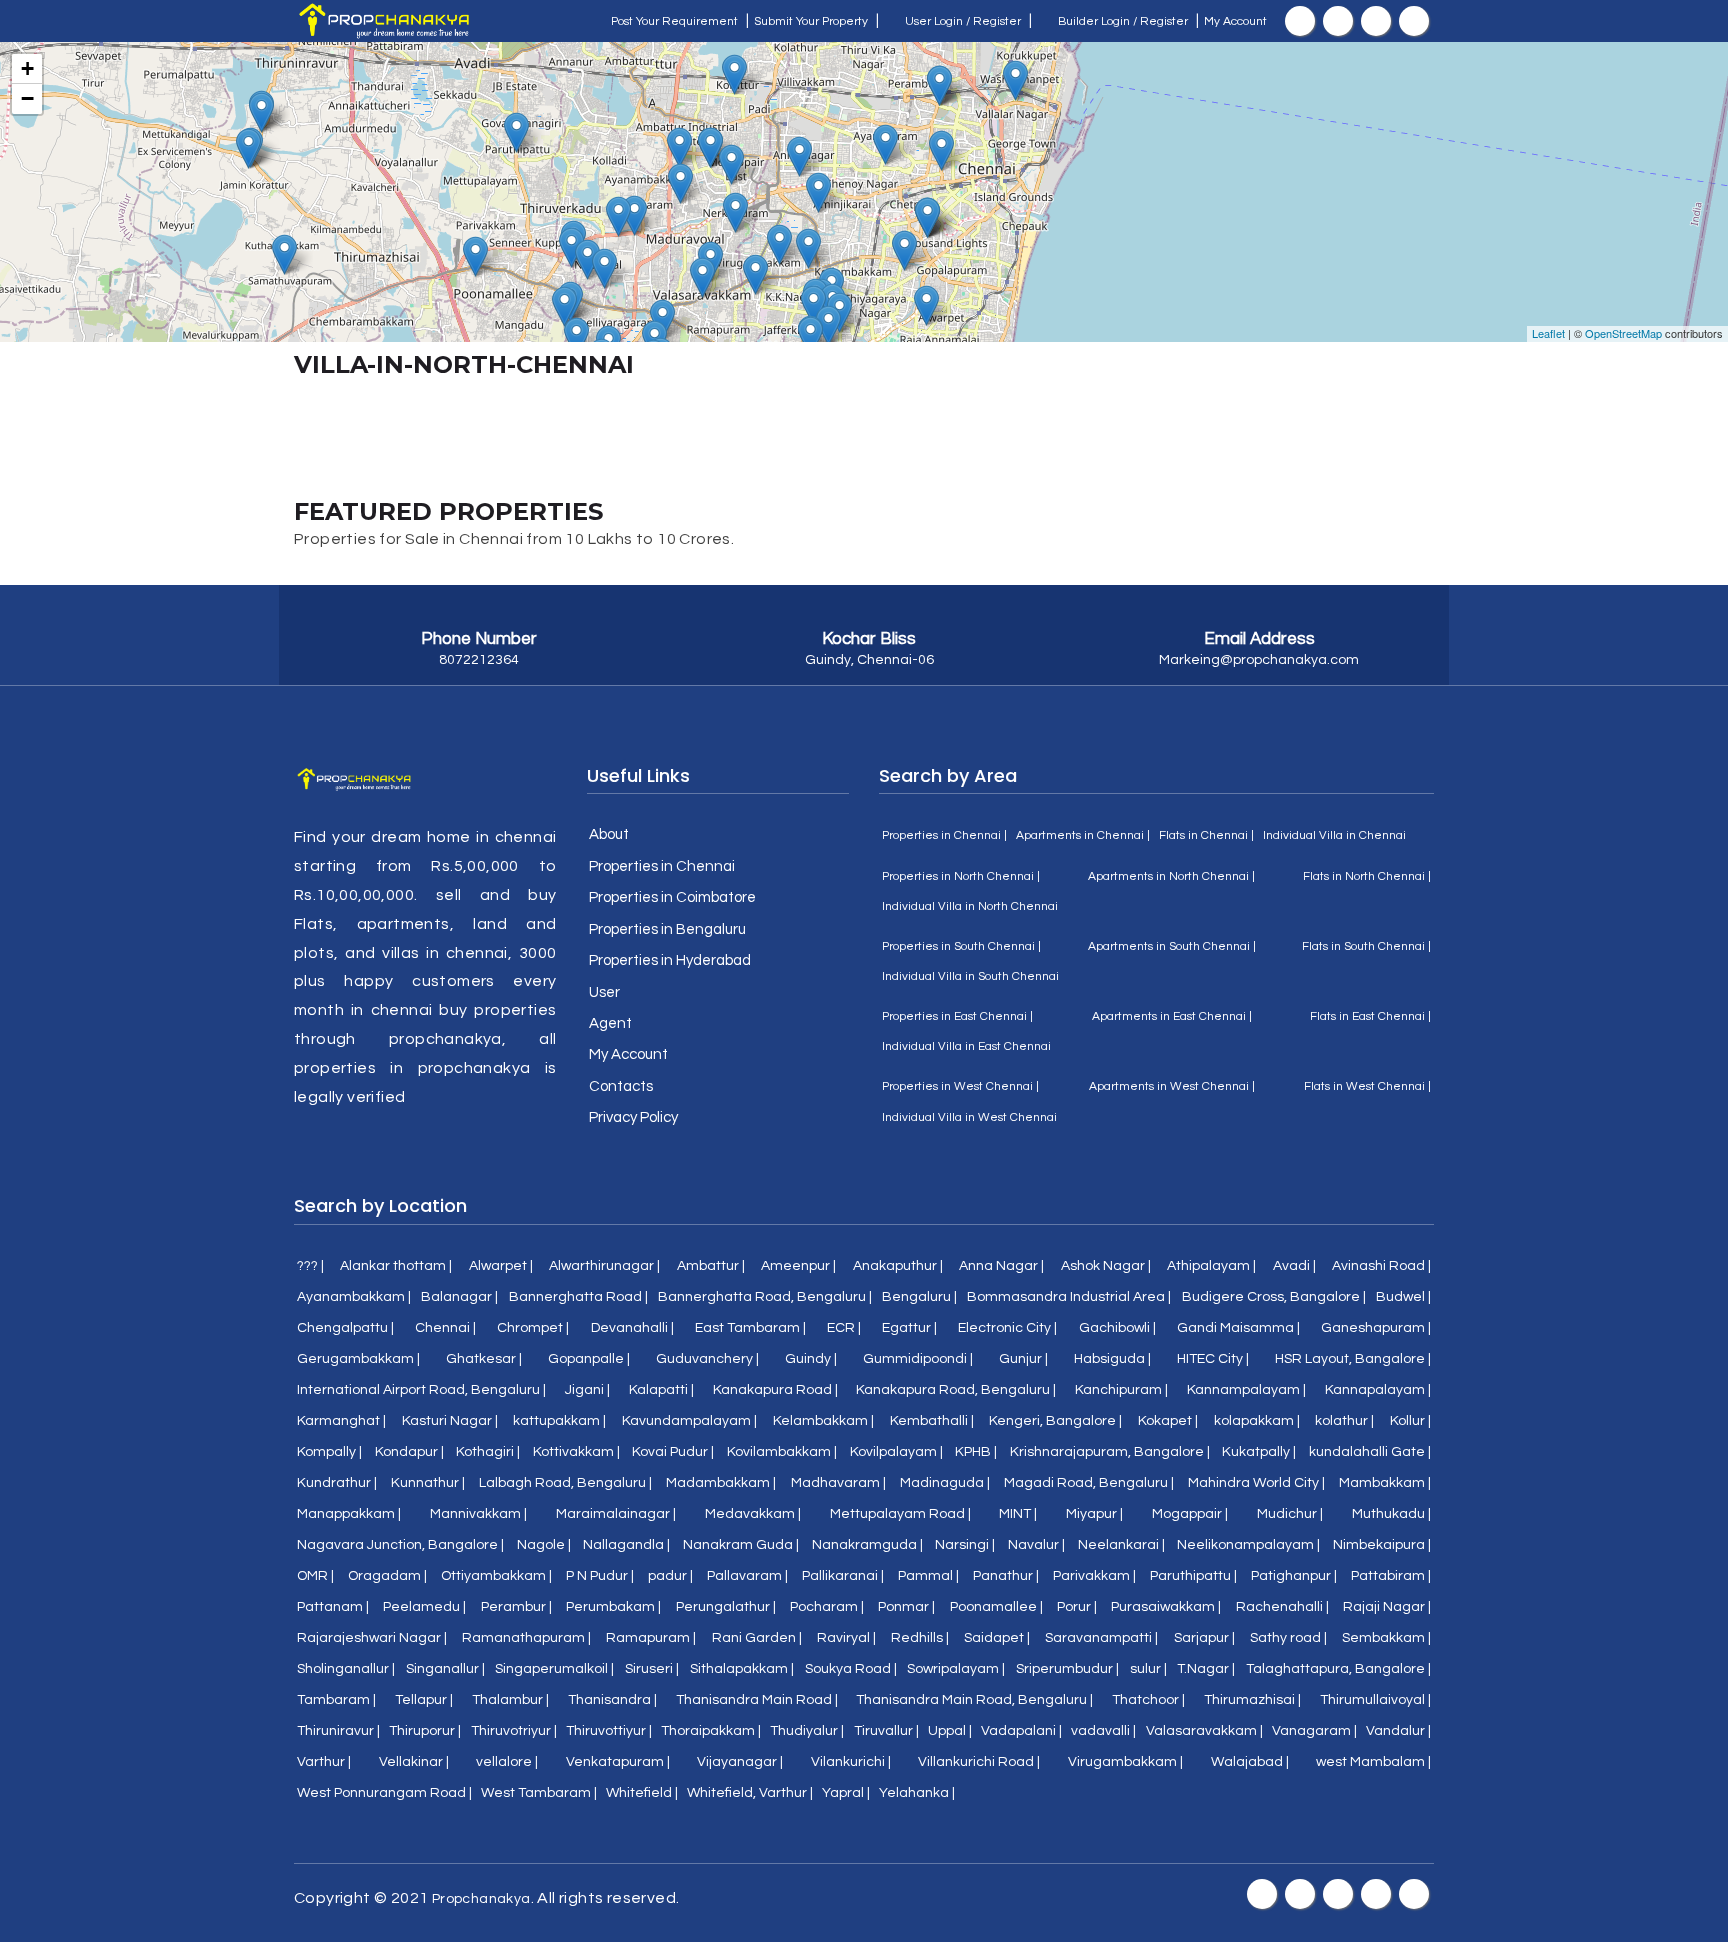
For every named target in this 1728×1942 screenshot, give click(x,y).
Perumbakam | (613, 1607)
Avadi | (1294, 1266)
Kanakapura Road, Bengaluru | (956, 1390)
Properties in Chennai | (944, 835)
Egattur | (909, 1328)
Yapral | (846, 1793)
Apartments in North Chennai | (1171, 876)
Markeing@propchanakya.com (1259, 660)
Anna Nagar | (1001, 1266)
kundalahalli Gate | (1370, 1452)
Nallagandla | (626, 1545)
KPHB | (976, 1452)
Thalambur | (510, 1700)
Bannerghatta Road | (578, 1297)
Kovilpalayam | (896, 1452)
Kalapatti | (661, 1390)
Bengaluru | (919, 1297)
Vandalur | (1398, 1731)
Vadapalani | (1021, 1731)
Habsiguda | (1112, 1359)
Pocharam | (827, 1607)
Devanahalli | (632, 1328)
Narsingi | (965, 1545)
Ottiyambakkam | (496, 1576)
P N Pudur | (600, 1576)
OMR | (315, 1576)
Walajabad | (1250, 1762)
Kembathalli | (932, 1421)
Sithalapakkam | (742, 1669)
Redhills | (920, 1638)
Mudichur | (1290, 1514)
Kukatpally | (1259, 1452)
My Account (1235, 21)
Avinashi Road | (1381, 1266)
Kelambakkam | (823, 1421)
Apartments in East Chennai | (1172, 1016)
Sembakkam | (1386, 1638)
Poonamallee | (996, 1607)
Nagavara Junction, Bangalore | (400, 1545)
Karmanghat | (341, 1421)
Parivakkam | (1094, 1576)
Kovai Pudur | (673, 1452)
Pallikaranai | (843, 1576)
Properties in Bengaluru (667, 929)
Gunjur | (1023, 1359)
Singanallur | (445, 1669)
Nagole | (544, 1545)
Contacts (621, 1086)
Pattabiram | (1391, 1576)
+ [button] (27, 68)
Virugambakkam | (1125, 1762)
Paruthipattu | (1193, 1576)
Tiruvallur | (886, 1731)
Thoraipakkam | (711, 1731)
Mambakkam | (1385, 1483)
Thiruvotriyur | (514, 1731)
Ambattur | (711, 1266)
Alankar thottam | (396, 1266)
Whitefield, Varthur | (750, 1793)
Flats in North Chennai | (1367, 876)
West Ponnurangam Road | (384, 1793)
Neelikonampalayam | (1248, 1545)
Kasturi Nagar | (450, 1421)
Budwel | (1403, 1297)
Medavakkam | (753, 1514)
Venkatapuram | (618, 1762)
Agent (610, 1023)
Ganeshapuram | (1376, 1328)
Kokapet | (1168, 1421)
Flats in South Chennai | (1366, 946)
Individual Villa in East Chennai (966, 1046)
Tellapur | (424, 1700)
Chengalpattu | (345, 1328)
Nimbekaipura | (1382, 1545)
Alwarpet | (501, 1266)
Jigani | (587, 1390)
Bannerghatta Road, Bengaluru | (765, 1297)
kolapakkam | (1257, 1421)
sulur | (1148, 1669)
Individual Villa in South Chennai (970, 976)
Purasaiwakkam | (1166, 1607)
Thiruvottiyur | (609, 1731)
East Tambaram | (750, 1328)
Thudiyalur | (807, 1731)
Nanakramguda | (867, 1545)
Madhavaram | (838, 1483)
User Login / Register (961, 21)
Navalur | (1036, 1545)
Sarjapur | (1204, 1638)
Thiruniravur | (338, 1731)
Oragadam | (387, 1576)
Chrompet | (533, 1328)
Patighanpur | (1294, 1576)
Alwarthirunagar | (604, 1266)
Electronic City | (1007, 1328)
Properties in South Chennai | (961, 946)
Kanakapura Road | (775, 1390)
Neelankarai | (1121, 1545)
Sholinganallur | (346, 1669)
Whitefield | (642, 1793)
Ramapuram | (651, 1638)
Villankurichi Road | (979, 1762)
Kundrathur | (337, 1483)
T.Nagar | (1206, 1669)
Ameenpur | (798, 1266)
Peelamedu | (424, 1607)
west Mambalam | (1373, 1762)
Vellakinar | (414, 1762)
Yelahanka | (917, 1793)
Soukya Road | (851, 1669)
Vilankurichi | (851, 1762)
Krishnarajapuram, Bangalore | (1110, 1452)
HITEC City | (1213, 1359)
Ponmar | (906, 1607)
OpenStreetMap (1623, 333)
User (604, 992)
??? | (310, 1266)
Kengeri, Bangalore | (1055, 1421)
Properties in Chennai (662, 866)
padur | (670, 1576)
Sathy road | (1288, 1638)
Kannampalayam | (1246, 1390)
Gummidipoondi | (918, 1359)
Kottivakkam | (576, 1452)
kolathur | (1344, 1421)
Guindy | (811, 1359)
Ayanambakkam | (354, 1297)
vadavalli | (1103, 1731)
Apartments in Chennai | (1083, 835)
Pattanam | (333, 1607)
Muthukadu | (1391, 1514)
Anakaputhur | (898, 1266)
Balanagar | (459, 1297)
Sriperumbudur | (1067, 1669)
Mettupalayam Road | (900, 1514)
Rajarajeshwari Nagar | (372, 1638)
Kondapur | (409, 1452)
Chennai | (445, 1328)
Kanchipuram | (1121, 1390)
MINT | (1018, 1514)
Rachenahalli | (1282, 1607)
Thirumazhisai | (1252, 1700)
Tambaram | (336, 1700)
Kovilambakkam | (782, 1452)
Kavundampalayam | (689, 1421)
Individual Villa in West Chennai (969, 1117)
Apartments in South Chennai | (1172, 946)
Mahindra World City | (1256, 1483)
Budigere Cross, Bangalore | (1274, 1297)
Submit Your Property (811, 21)
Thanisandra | (612, 1700)
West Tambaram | (539, 1793)
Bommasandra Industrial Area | (1069, 1297)
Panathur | (1006, 1576)
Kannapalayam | (1378, 1390)
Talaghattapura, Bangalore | (1338, 1669)
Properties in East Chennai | (957, 1016)
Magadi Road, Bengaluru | (1089, 1483)
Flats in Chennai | (1206, 835)
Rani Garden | (757, 1638)
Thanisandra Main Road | (757, 1700)
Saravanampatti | (1101, 1638)
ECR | (844, 1328)
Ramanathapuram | (526, 1638)
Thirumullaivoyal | (1375, 1700)
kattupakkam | (559, 1421)
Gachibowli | (1117, 1328)
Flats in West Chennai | (1367, 1086)
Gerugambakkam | (358, 1359)
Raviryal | (846, 1638)
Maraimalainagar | (616, 1514)
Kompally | (329, 1452)
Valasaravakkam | (1204, 1731)
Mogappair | (1190, 1514)
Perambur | (516, 1607)
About (609, 834)
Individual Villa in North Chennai (970, 906)
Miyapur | (1094, 1514)
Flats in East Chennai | (1370, 1016)
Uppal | (950, 1731)
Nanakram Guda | (741, 1545)
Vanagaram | (1314, 1731)
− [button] (27, 98)
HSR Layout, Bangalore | (1353, 1359)
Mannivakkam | (478, 1514)
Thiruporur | (425, 1731)
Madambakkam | (721, 1483)
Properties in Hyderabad (670, 960)
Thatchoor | (1148, 1700)
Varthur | (324, 1762)
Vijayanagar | (740, 1762)
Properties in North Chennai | (961, 876)
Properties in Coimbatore (672, 897)
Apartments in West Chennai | (1172, 1086)
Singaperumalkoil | (554, 1669)
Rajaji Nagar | (1387, 1607)
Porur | (1077, 1607)
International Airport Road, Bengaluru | (421, 1390)
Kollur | (1410, 1421)
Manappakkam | (349, 1514)
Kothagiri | (488, 1452)
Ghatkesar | (484, 1359)
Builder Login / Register (1121, 21)
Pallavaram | (747, 1576)
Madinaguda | (945, 1483)
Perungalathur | (726, 1607)
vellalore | (507, 1762)
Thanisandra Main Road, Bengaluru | (974, 1700)
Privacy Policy (633, 1117)
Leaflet (1548, 333)
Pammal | (928, 1576)
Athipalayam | (1211, 1266)
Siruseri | (652, 1669)
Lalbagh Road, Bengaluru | (565, 1483)
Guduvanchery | (707, 1359)
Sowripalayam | (956, 1669)
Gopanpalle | (589, 1359)
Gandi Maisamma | (1238, 1328)
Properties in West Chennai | (960, 1086)
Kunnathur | (428, 1483)
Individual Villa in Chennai (1334, 835)
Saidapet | (997, 1638)
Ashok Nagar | (1106, 1266)
